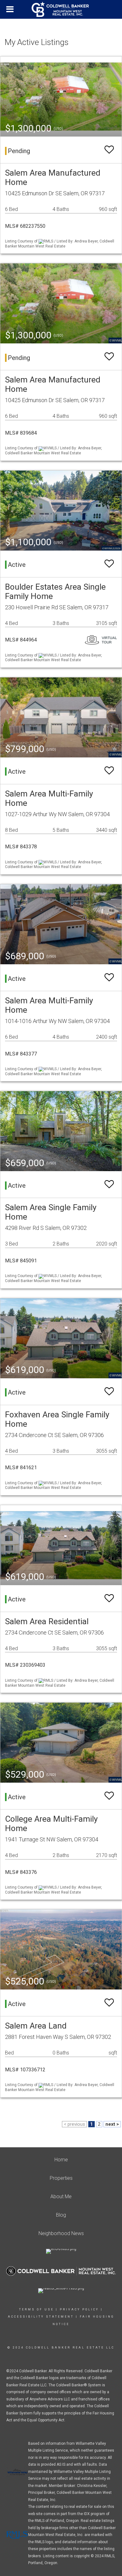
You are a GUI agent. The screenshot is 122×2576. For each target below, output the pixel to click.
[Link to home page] (61, 9)
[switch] (109, 150)
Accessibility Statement (41, 2317)
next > (112, 2124)
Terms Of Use (36, 2309)
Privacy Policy (79, 2309)
